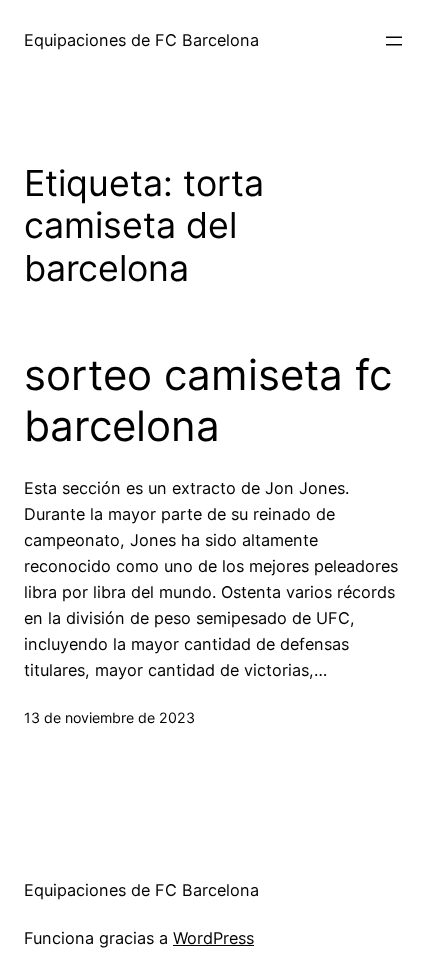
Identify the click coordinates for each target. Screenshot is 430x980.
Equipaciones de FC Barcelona (141, 40)
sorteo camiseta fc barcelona (208, 400)
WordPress (213, 938)
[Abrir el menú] (394, 41)
